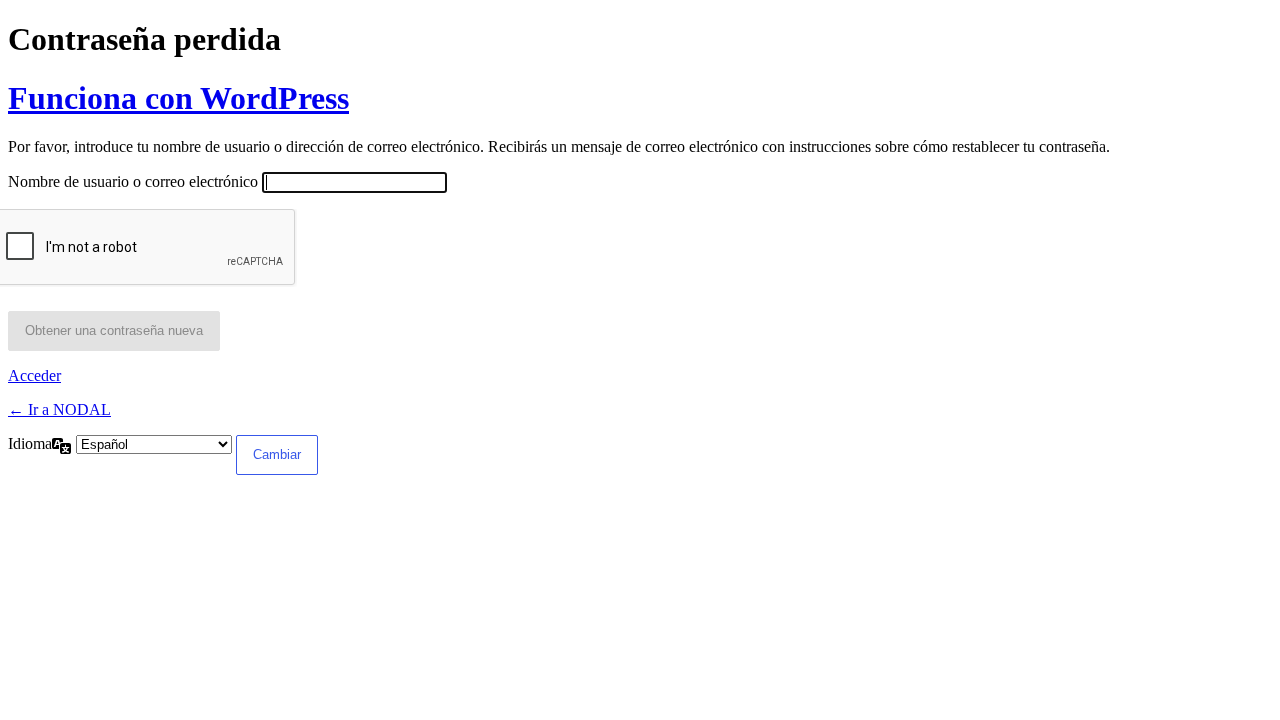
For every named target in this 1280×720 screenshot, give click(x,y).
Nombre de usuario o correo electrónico (133, 181)
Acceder (34, 375)
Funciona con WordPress (178, 98)
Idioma (30, 443)
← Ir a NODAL (59, 409)
